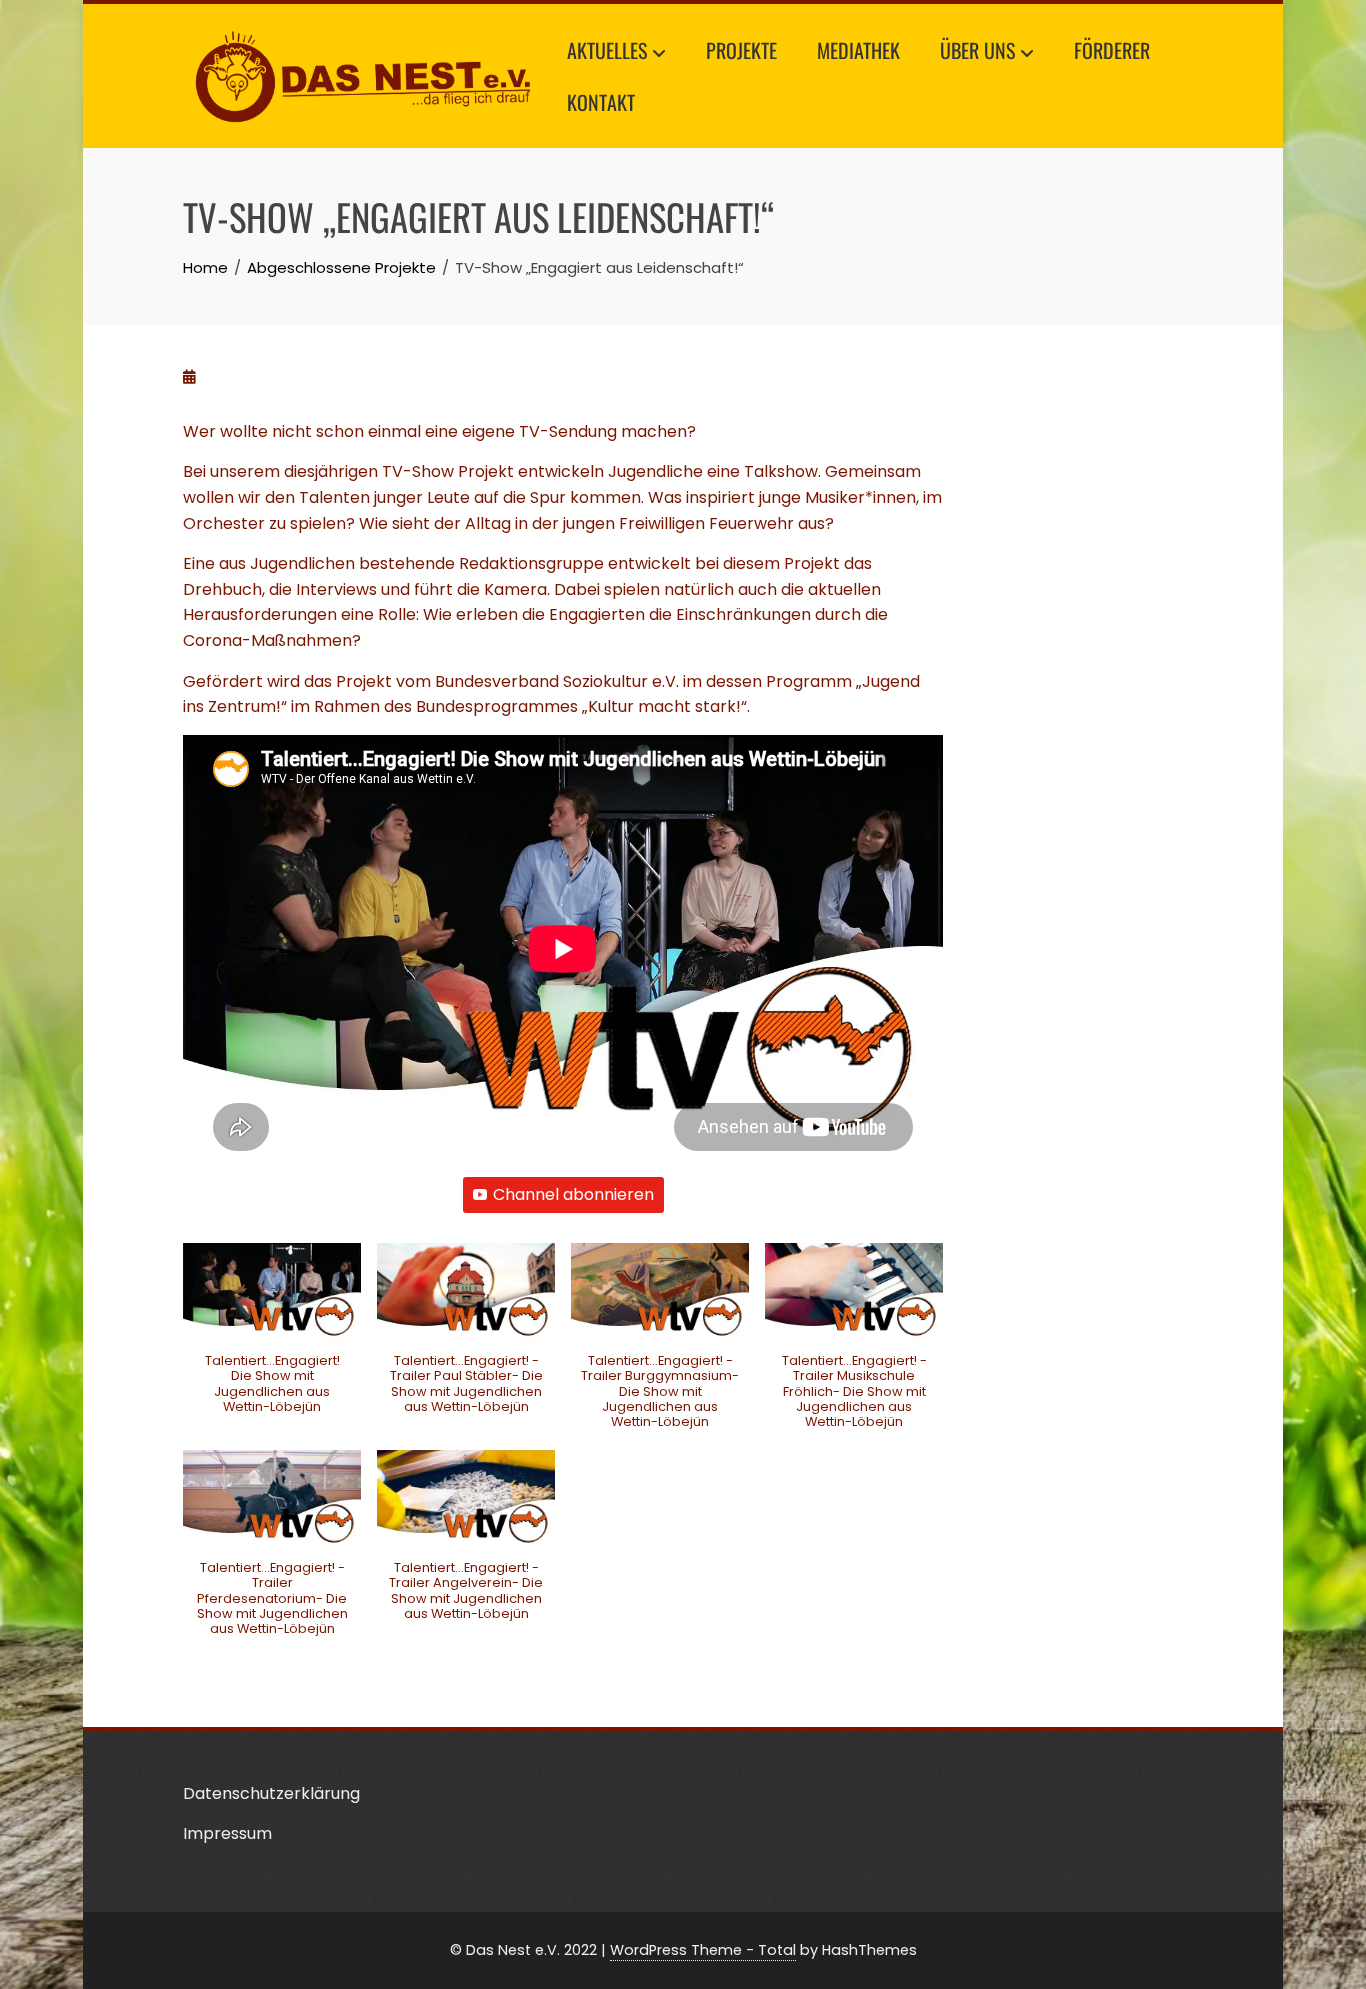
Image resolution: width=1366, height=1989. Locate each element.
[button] (272, 1339)
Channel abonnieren (573, 1194)
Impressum (227, 1833)
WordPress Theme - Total (703, 1950)
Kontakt (601, 102)
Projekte (741, 50)
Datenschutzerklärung (271, 1793)
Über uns (977, 50)
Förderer (1112, 50)
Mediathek (858, 50)
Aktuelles (607, 50)
